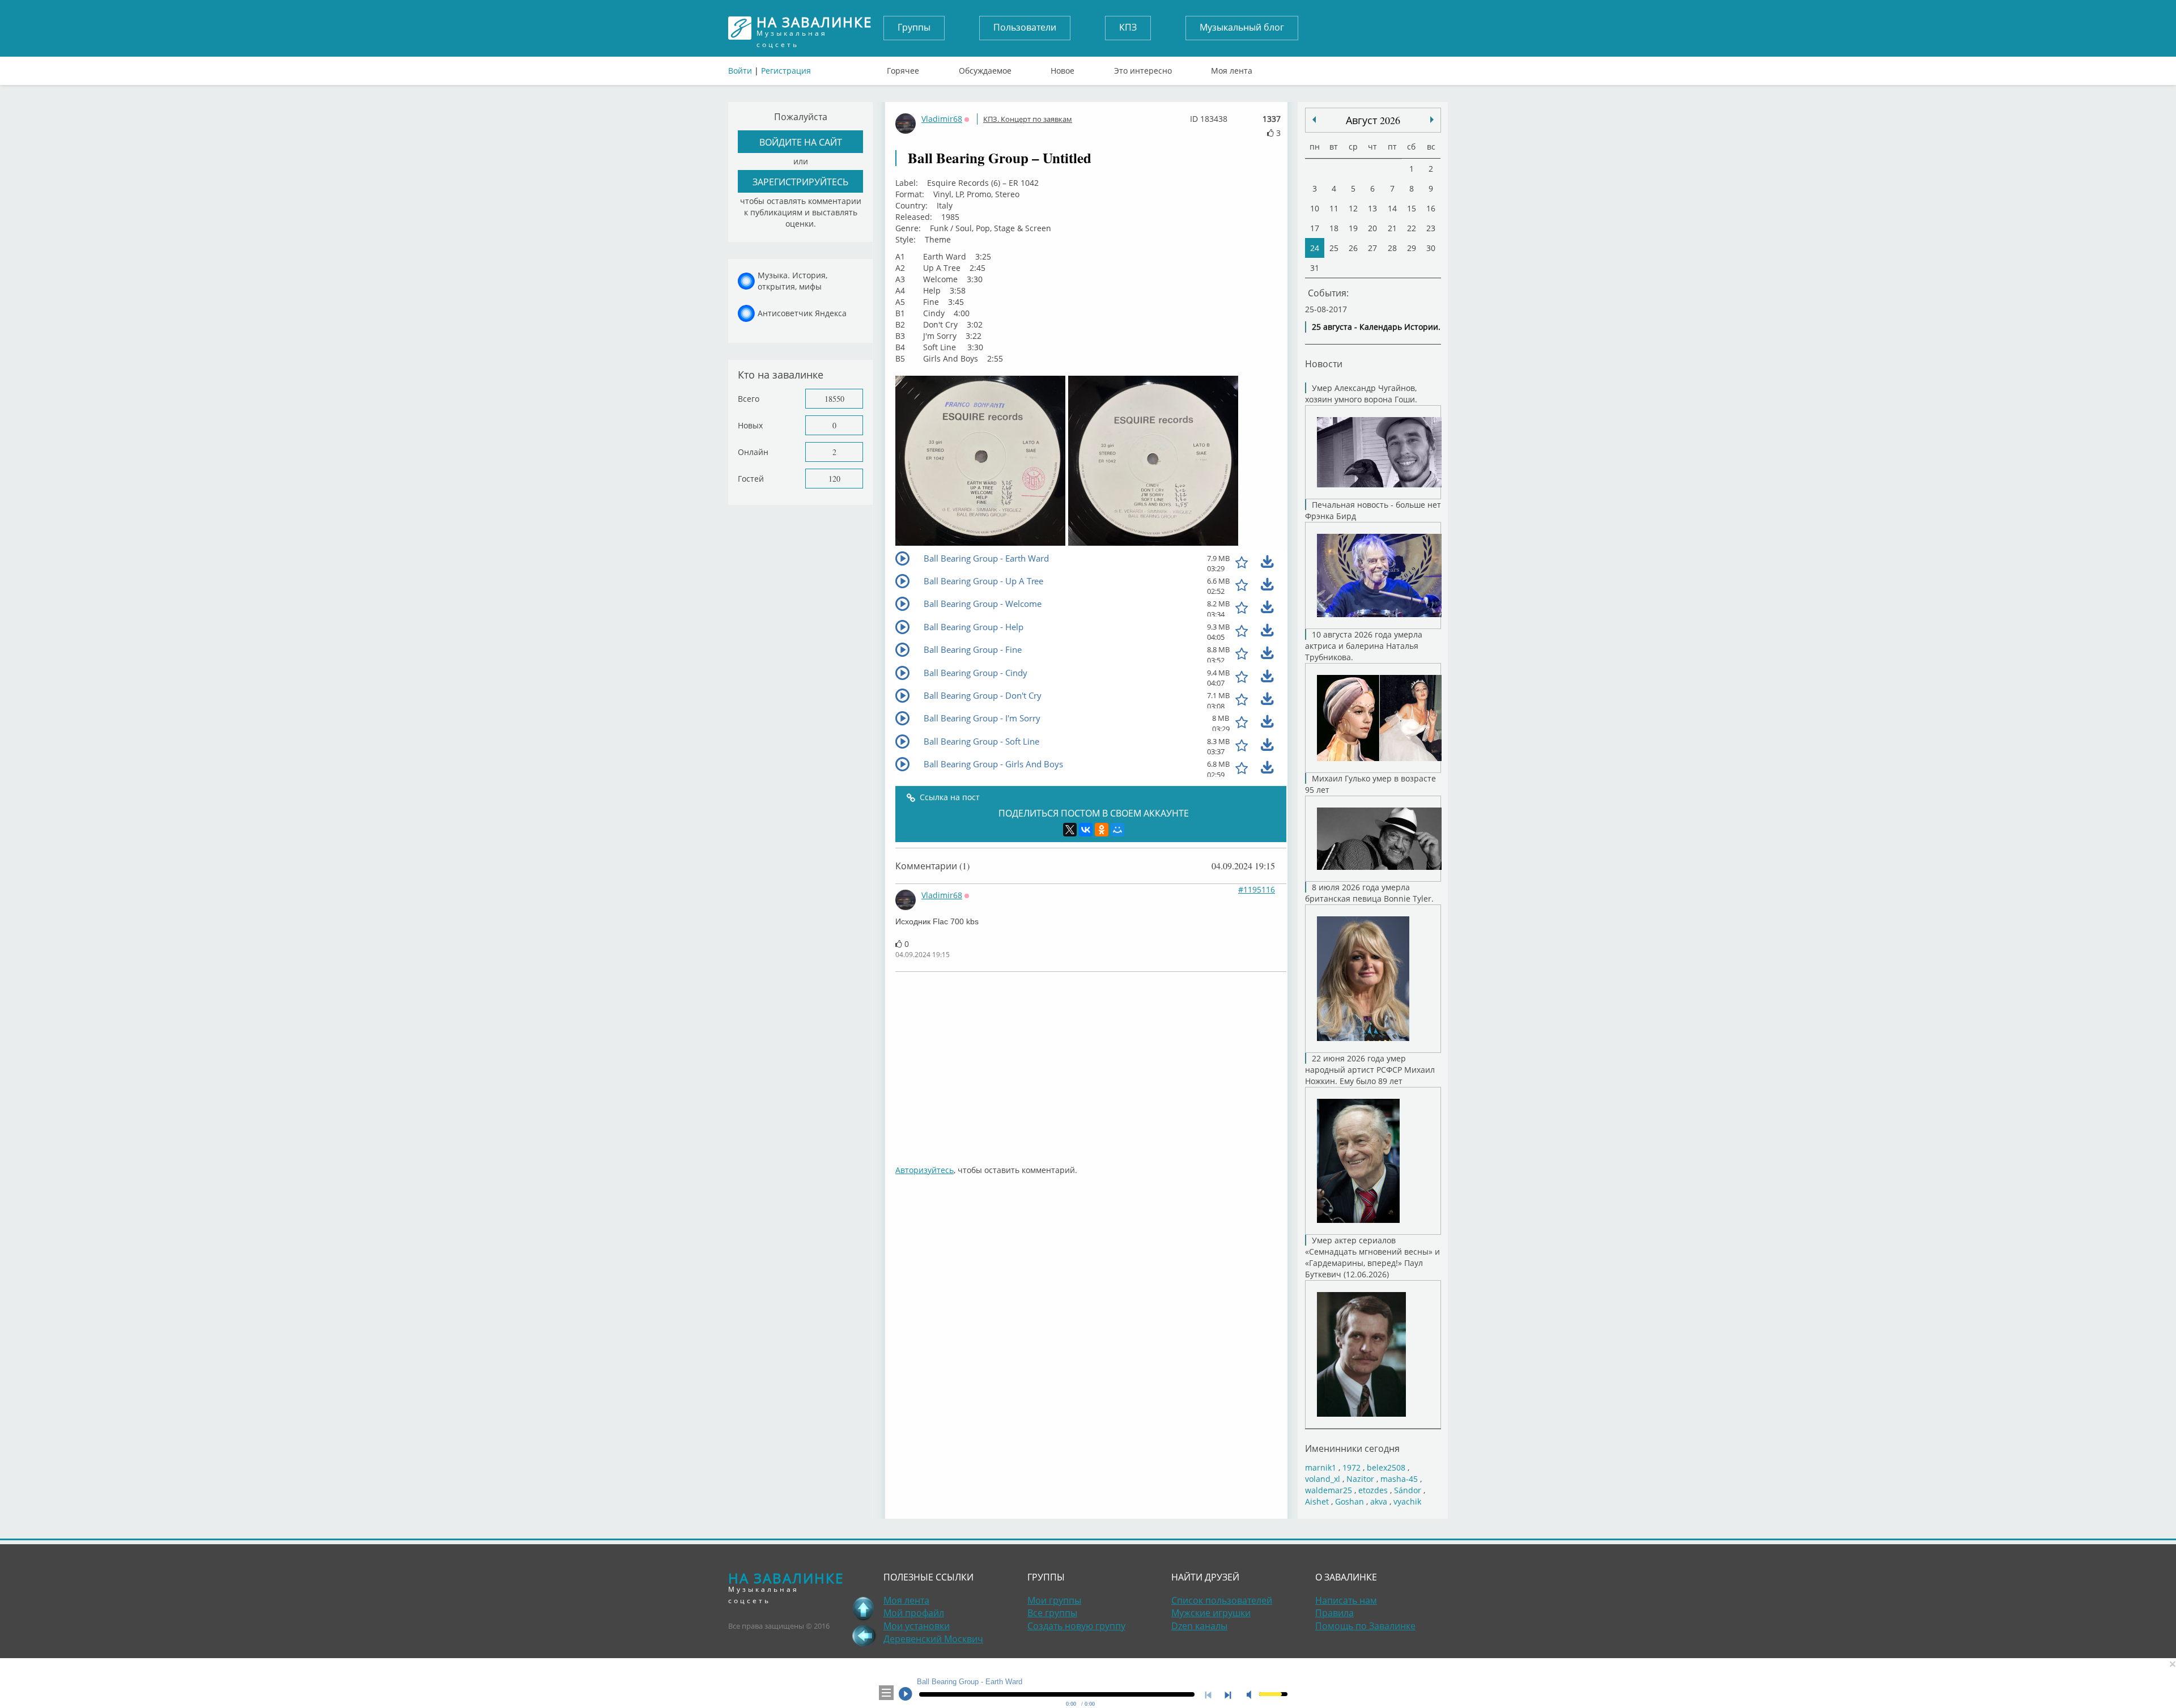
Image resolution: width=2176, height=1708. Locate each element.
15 (1412, 208)
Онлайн (753, 452)
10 (1315, 208)
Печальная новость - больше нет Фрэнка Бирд (1373, 510)
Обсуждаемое (985, 68)
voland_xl (1323, 1479)
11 (1334, 208)
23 (1431, 228)
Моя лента (1232, 68)
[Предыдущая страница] (864, 1635)
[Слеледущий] (1314, 120)
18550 (834, 399)
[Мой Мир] (1117, 830)
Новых (750, 425)
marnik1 (1321, 1467)
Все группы (1052, 1613)
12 (1353, 208)
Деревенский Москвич (933, 1639)
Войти (740, 71)
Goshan (1350, 1501)
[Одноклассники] (1102, 830)
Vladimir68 (942, 119)
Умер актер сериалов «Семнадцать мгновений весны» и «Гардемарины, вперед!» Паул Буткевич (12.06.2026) (1372, 1257)
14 (1392, 208)
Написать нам (1346, 1600)
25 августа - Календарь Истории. (1376, 327)
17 (1315, 228)
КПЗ (1128, 27)
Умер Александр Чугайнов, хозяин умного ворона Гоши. (1361, 394)
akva (1379, 1501)
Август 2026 (1373, 120)
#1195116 (1257, 889)
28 (1392, 248)
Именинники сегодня (1352, 1448)
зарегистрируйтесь (800, 182)
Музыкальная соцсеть (814, 28)
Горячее (903, 68)
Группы (914, 27)
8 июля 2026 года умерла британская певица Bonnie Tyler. (1369, 893)
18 (1334, 228)
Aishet (1317, 1501)
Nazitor (1360, 1479)
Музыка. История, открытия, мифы (792, 281)
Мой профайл (914, 1613)
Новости (1324, 364)
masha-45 (1399, 1479)
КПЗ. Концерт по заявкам (1028, 119)
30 (1431, 248)
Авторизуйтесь (925, 1170)
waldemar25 (1329, 1490)
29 (1412, 248)
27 (1372, 248)
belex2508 (1386, 1467)
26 (1353, 248)
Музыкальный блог (1242, 27)
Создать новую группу (1076, 1626)
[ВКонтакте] (1086, 830)
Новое (1062, 68)
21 (1392, 228)
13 (1372, 208)
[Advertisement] (1235, 1063)
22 (1412, 228)
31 (1315, 268)
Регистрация (786, 71)
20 (1372, 228)
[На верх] (864, 1608)
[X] (1070, 830)
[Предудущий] (1432, 120)
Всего (749, 399)
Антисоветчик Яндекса (802, 313)
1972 (1351, 1467)
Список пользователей (1222, 1600)
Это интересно (1143, 68)
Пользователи (1025, 27)
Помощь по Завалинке (1365, 1626)
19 (1353, 228)
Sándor (1408, 1490)
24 (1315, 248)
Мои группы (1054, 1600)
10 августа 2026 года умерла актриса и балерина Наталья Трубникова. (1364, 646)
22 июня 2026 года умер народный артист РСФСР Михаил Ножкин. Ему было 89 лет (1370, 1070)
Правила (1334, 1613)
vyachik (1407, 1501)
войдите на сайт (801, 142)
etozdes (1373, 1490)
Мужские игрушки (1211, 1613)
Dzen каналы (1199, 1626)
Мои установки (917, 1626)
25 (1334, 248)
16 (1431, 208)
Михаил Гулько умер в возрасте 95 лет (1370, 784)
